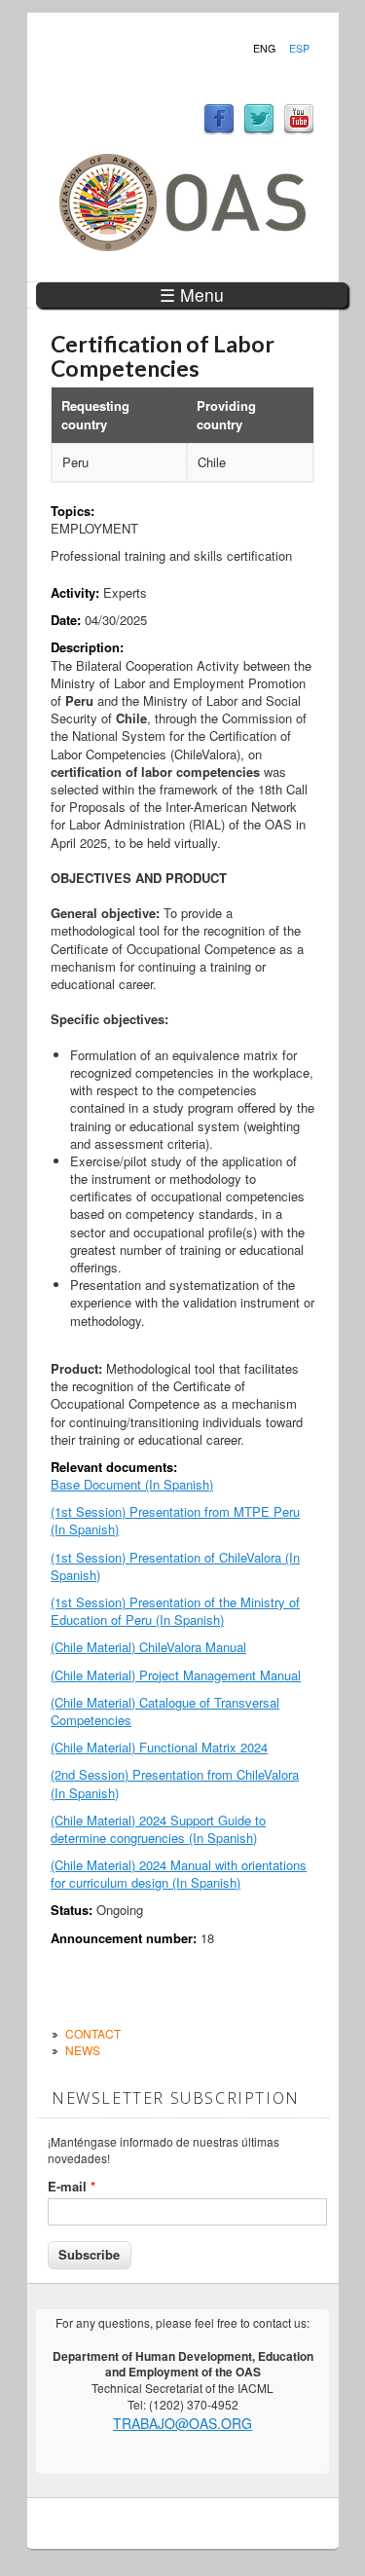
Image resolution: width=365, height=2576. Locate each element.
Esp (299, 49)
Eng (264, 49)
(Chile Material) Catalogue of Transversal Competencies (165, 1711)
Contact (93, 2033)
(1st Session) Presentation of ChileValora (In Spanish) (175, 1566)
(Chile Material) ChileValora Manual (148, 1647)
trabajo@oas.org (182, 2423)
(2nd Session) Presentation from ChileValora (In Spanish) (175, 1783)
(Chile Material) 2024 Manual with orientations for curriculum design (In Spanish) (179, 1874)
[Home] (182, 246)
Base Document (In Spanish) (132, 1484)
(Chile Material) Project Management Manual (176, 1675)
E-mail (72, 2187)
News (83, 2050)
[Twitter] (259, 130)
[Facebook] (219, 130)
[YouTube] (299, 130)
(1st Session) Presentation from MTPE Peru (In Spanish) (175, 1520)
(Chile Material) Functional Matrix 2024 (159, 1747)
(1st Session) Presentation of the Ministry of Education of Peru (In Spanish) (175, 1611)
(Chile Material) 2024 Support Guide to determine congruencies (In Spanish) (158, 1829)
